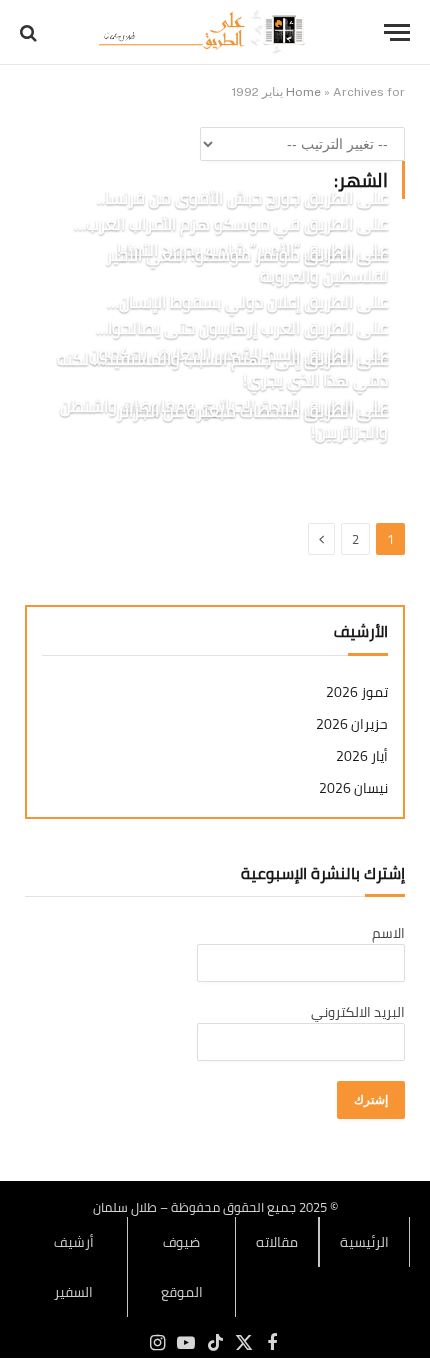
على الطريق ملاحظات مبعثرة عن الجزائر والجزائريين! (252, 422)
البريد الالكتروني (358, 1012)
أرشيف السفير (74, 1267)
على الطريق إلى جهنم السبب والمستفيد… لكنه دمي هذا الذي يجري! (222, 370)
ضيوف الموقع (182, 1267)
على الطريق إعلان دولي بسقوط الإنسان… (247, 302)
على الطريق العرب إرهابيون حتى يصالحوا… (242, 328)
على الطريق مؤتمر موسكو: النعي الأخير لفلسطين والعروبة (247, 266)
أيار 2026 (362, 756)
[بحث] (30, 32)
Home (303, 92)
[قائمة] (397, 32)
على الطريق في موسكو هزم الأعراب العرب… (231, 224)
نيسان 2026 (353, 788)
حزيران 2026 (352, 724)
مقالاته (277, 1242)
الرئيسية (364, 1242)
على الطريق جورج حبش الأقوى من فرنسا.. (242, 198)
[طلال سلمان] (205, 32)
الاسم (388, 933)
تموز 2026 (357, 692)
